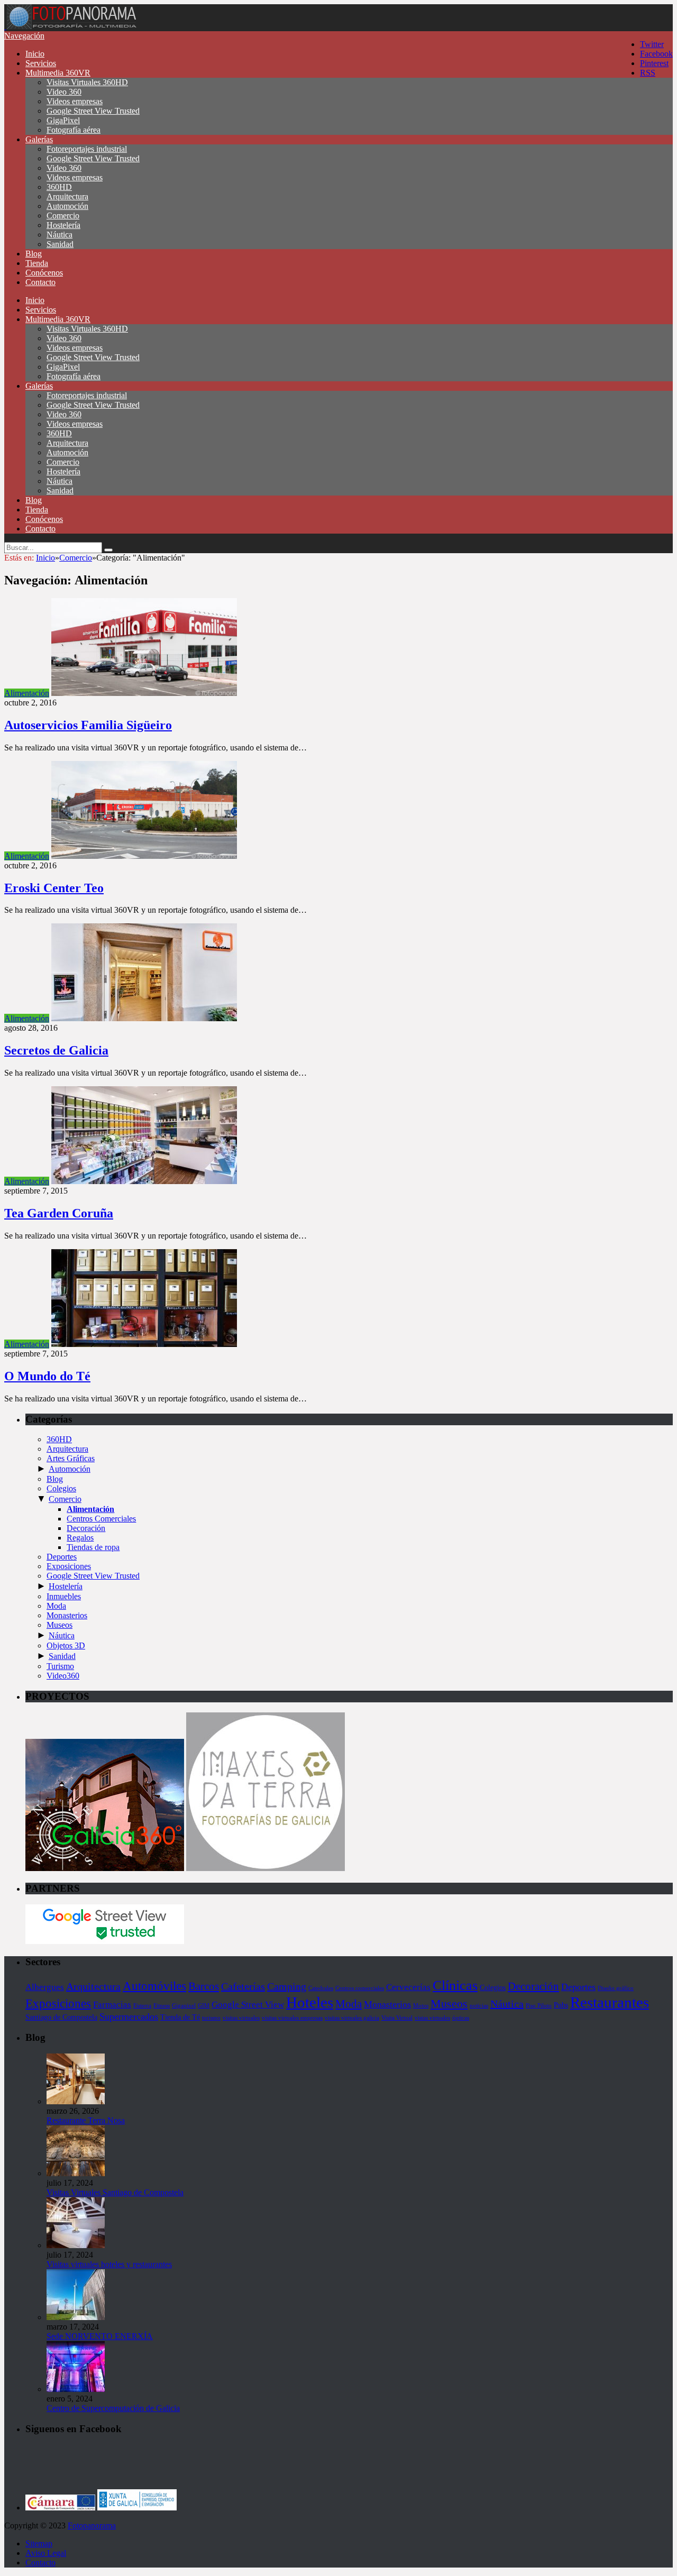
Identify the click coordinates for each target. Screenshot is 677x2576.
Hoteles (310, 2002)
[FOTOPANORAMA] (71, 26)
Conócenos (44, 273)
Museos (60, 1625)
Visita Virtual (397, 2018)
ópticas (461, 2018)
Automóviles (154, 1986)
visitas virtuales (241, 2018)
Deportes (62, 1557)
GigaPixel (63, 120)
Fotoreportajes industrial (87, 149)
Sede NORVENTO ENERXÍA (100, 2336)
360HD (59, 187)
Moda (56, 1606)
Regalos (80, 1538)
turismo (211, 2018)
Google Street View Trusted (93, 111)
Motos (421, 2006)
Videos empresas (75, 101)
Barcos (204, 1986)
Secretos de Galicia (56, 1050)
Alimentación (27, 693)
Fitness (162, 2006)
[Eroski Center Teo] (144, 856)
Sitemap (39, 2543)
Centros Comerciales (101, 1519)
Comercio (63, 216)
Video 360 (64, 92)
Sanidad (60, 244)
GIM (204, 2006)
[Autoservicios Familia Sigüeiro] (144, 693)
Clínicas (455, 1986)
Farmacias (112, 2005)
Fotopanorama (92, 2525)
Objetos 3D (66, 1645)
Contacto (40, 282)
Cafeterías (243, 1986)
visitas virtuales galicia (352, 2018)
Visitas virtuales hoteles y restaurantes (109, 2264)
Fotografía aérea (74, 130)
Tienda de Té (180, 2017)
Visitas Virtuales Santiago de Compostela (115, 2192)
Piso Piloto (539, 2006)
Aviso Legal (46, 2553)
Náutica (60, 235)
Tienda (37, 263)
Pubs (561, 2005)
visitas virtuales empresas (292, 2018)
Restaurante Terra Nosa (86, 2120)
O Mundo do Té (47, 1376)
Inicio (35, 54)
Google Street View (248, 2005)
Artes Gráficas (71, 1458)
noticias (479, 2006)
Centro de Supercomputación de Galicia (113, 2408)
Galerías (39, 139)
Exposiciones (69, 1566)
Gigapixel (184, 2006)
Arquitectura (67, 196)
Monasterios (67, 1615)
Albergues (45, 1987)
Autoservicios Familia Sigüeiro (88, 725)
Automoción (67, 206)
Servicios (41, 63)
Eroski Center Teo (54, 888)
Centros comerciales (360, 1988)
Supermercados (129, 2016)
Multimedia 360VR (58, 73)
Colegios (61, 1488)
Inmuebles (64, 1596)
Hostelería (63, 225)
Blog (34, 254)
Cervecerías (408, 1987)
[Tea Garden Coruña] (144, 1181)
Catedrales (321, 1988)
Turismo (60, 1666)
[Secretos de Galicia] (144, 1018)
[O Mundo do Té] (144, 1344)
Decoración (86, 1528)
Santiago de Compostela (61, 2017)
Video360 (63, 1676)
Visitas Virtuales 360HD (87, 82)
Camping (287, 1986)
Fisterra (142, 2006)
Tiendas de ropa (93, 1547)
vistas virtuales (432, 2018)
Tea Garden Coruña (59, 1213)
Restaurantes (610, 2002)
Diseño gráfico (616, 1988)
